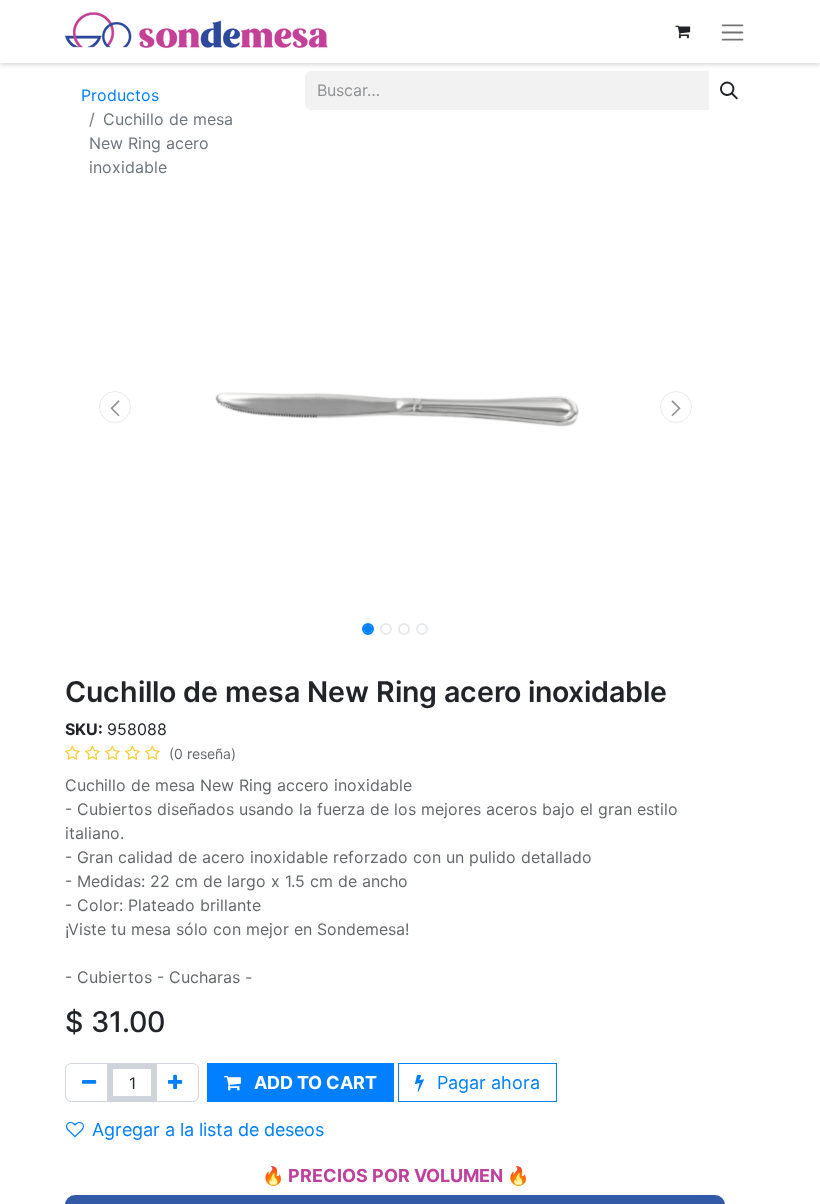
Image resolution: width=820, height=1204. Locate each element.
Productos (120, 95)
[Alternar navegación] (732, 31)
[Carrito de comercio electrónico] (682, 31)
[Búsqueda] (729, 90)
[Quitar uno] (89, 1082)
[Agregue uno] (175, 1082)
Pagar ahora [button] (486, 1082)
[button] (114, 407)
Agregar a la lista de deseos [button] (208, 1129)
